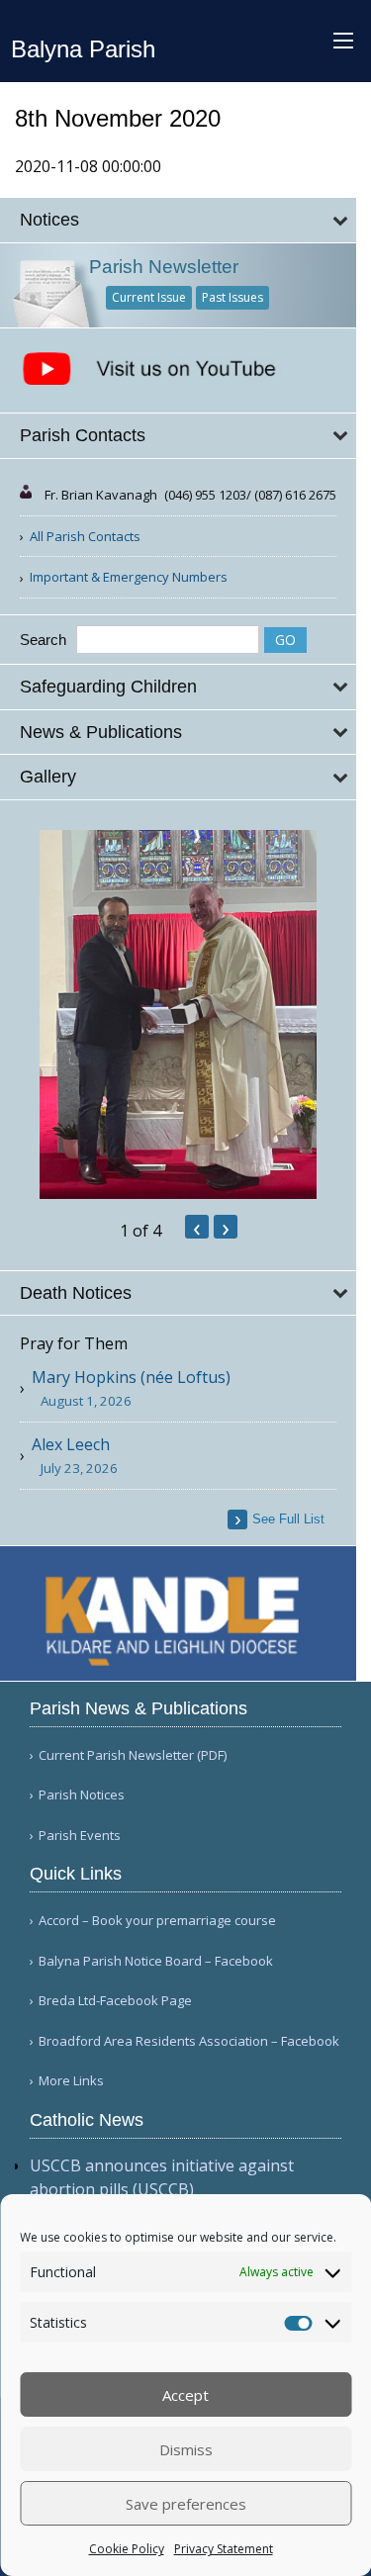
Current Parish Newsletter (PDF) (133, 1755)
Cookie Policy (127, 2549)
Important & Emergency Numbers (129, 577)
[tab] (178, 220)
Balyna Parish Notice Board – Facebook (156, 1961)
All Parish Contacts (85, 536)
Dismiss (186, 2449)
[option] (178, 1014)
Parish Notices (82, 1795)
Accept (185, 2395)
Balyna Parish (83, 49)
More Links (71, 2081)
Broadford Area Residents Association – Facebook (189, 2041)
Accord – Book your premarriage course (157, 1921)
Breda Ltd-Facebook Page (115, 2001)
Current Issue (149, 297)
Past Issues (232, 297)
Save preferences (186, 2504)
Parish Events (80, 1836)
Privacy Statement (224, 2549)
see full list (288, 1519)
